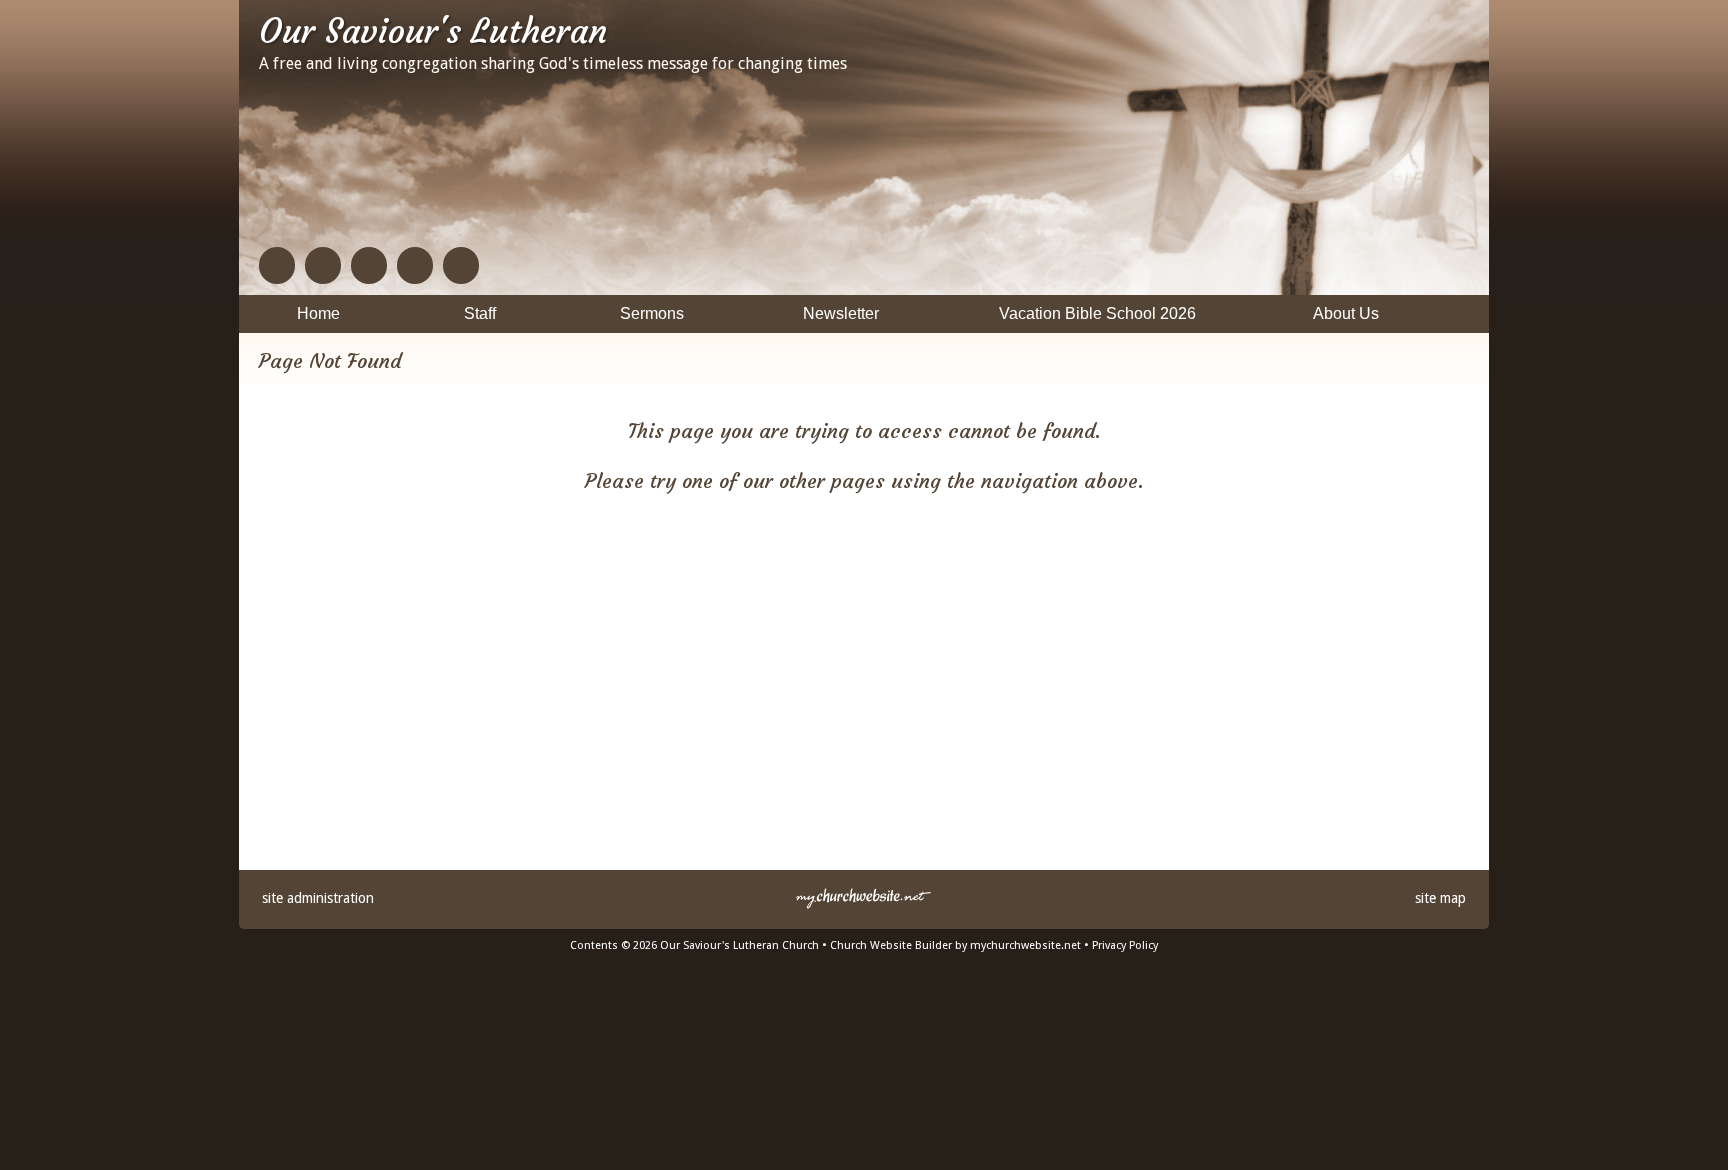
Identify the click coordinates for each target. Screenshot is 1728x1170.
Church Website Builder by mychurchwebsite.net (955, 945)
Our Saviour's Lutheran (433, 31)
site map (1440, 898)
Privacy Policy (1125, 945)
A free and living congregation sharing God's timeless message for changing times (553, 63)
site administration (318, 898)
